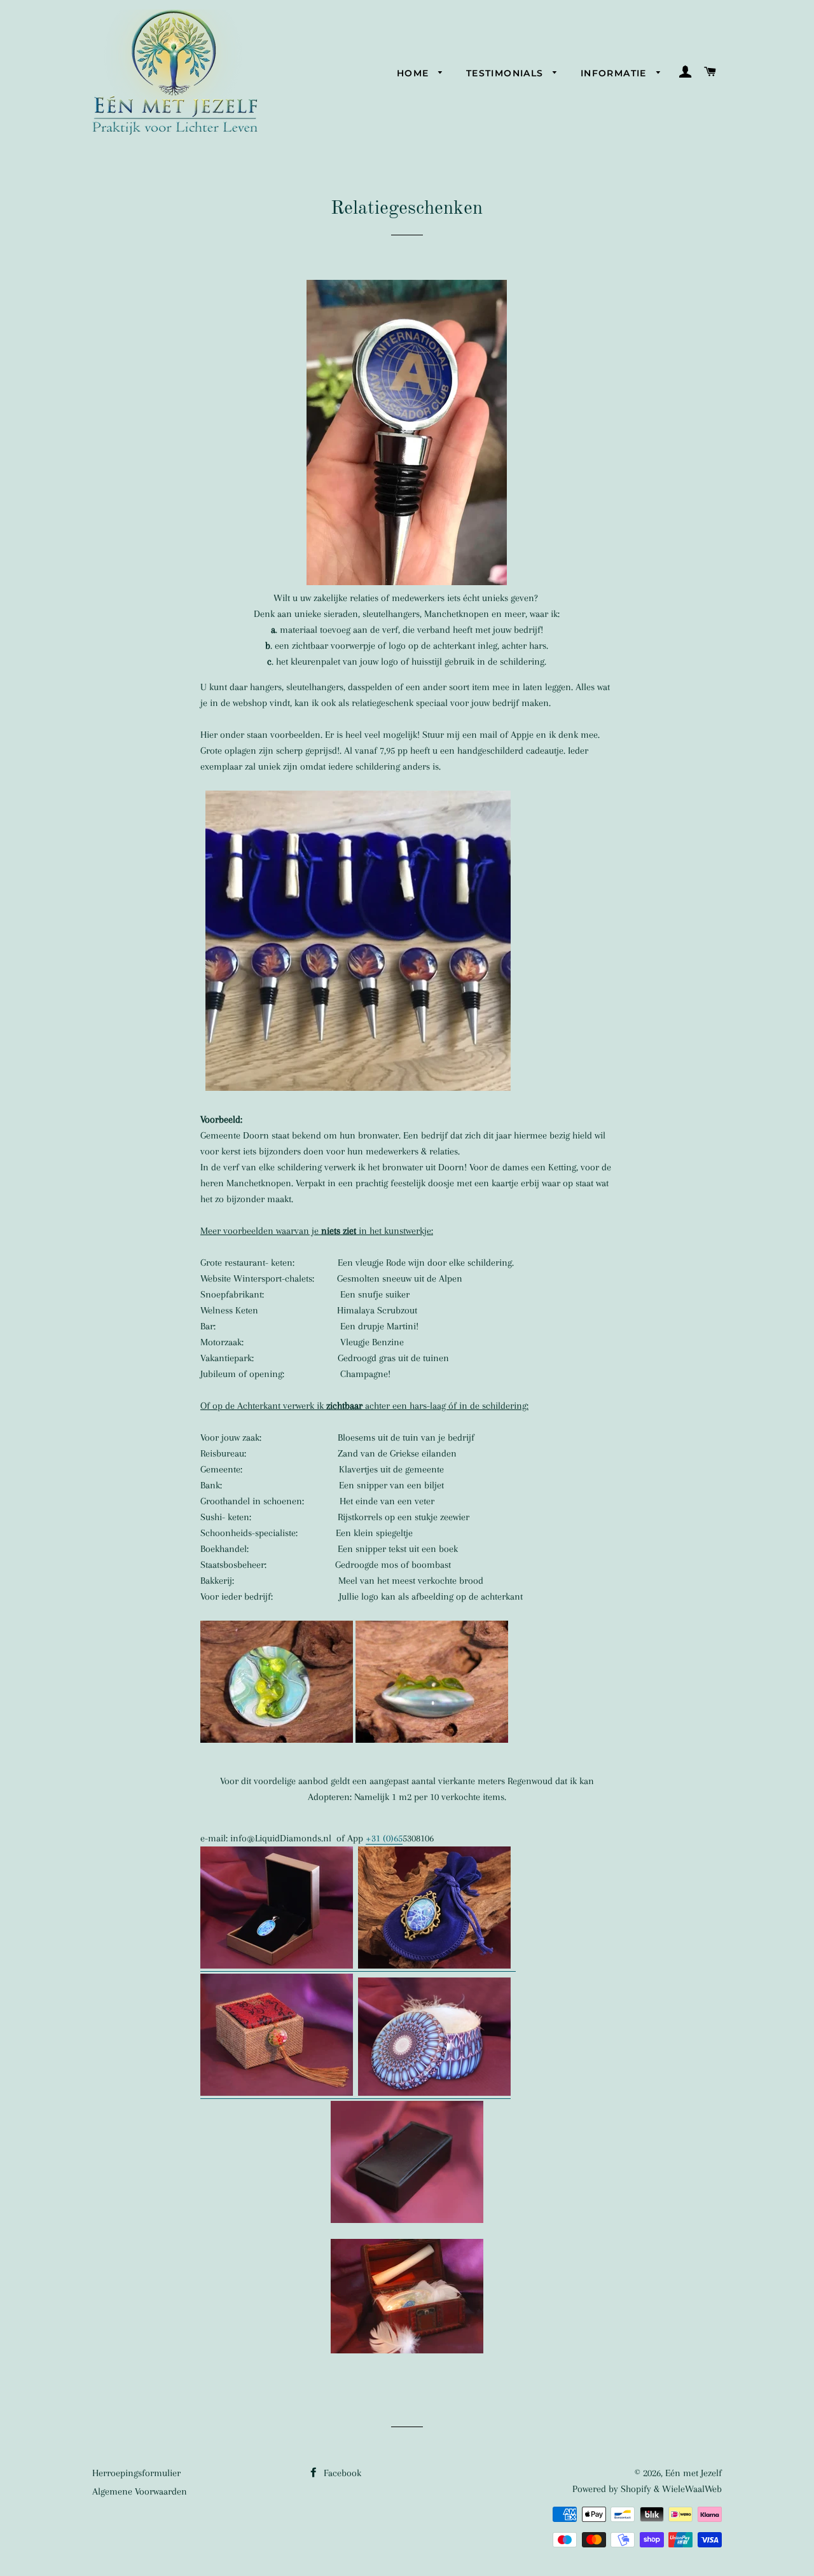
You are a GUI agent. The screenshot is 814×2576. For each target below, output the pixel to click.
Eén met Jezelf (693, 2473)
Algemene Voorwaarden (140, 2491)
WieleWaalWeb (692, 2489)
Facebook (341, 2473)
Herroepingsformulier (136, 2473)
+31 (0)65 (384, 1838)
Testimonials (507, 73)
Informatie (615, 73)
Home (415, 73)
